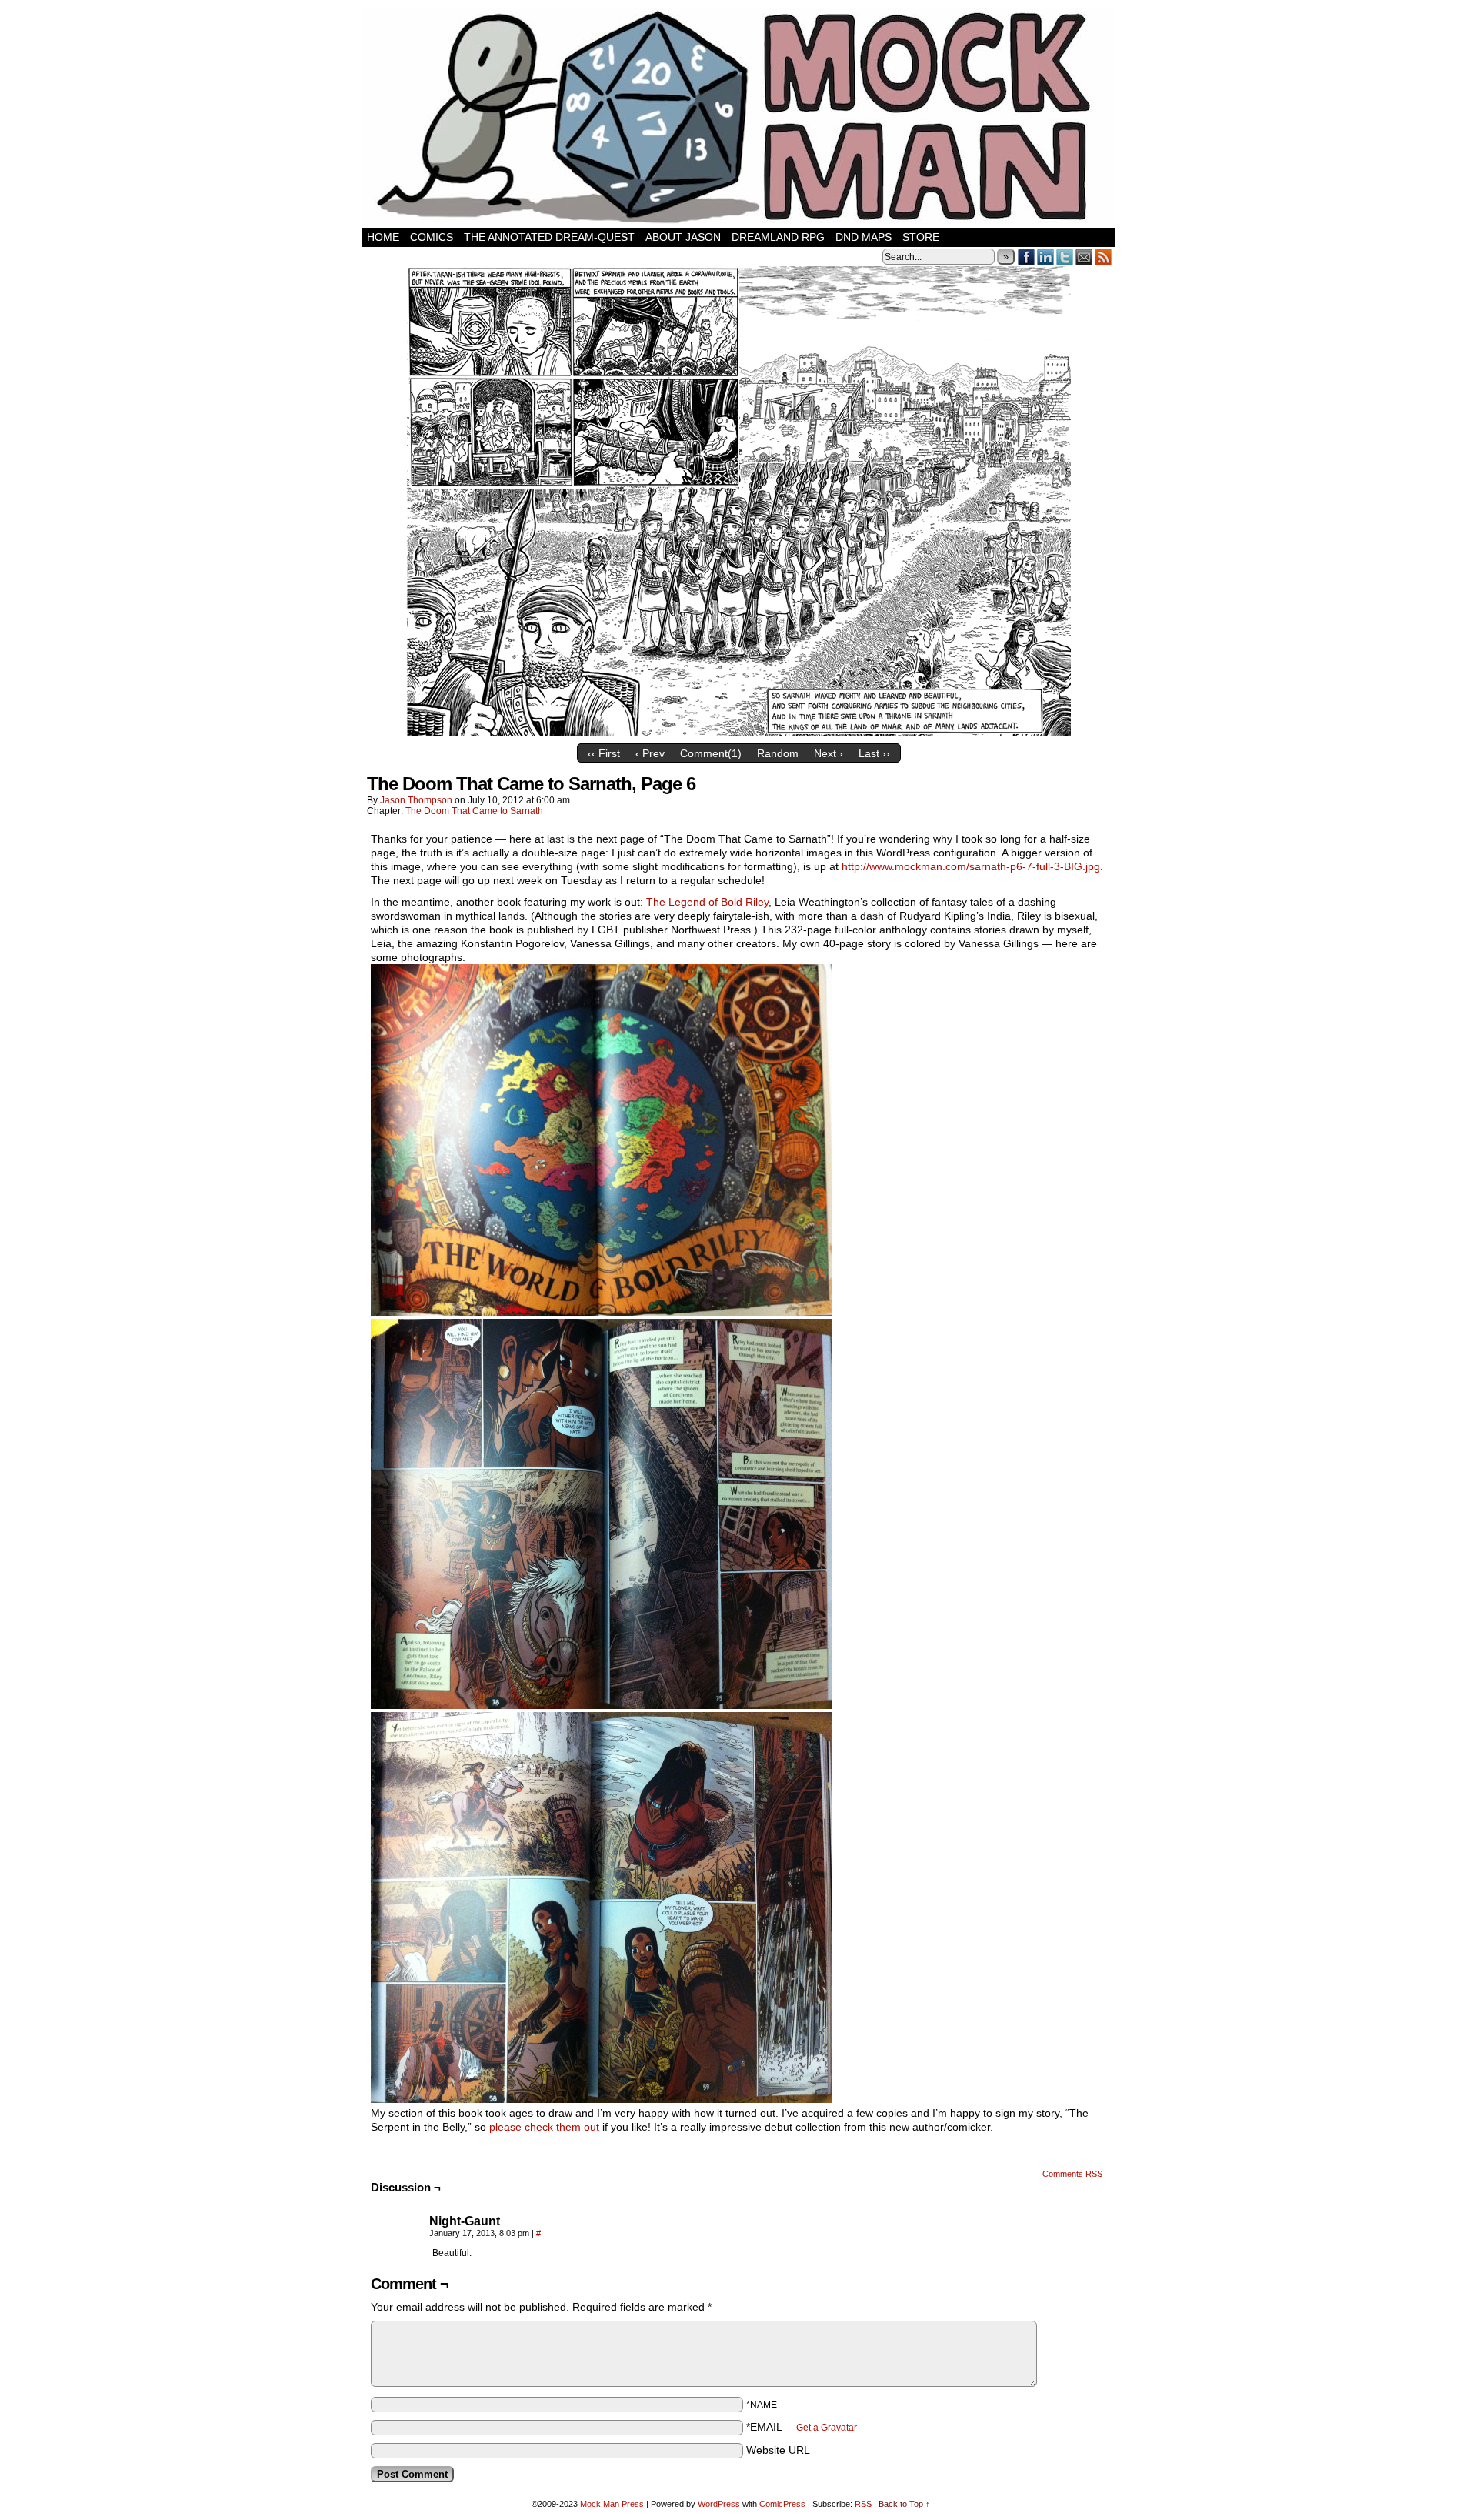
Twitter (1065, 257)
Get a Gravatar (827, 2428)
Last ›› (874, 753)
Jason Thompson (416, 800)
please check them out (544, 2127)
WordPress (719, 2504)
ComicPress (782, 2504)
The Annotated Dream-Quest (549, 237)
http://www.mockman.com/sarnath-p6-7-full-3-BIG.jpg (971, 866)
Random (778, 753)
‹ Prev (650, 753)
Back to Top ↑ (904, 2504)
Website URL (778, 2450)
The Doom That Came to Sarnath (474, 811)
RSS (1104, 257)
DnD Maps (864, 237)
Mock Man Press (612, 2504)
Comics (432, 237)
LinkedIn (1046, 257)
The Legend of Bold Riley (707, 902)
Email (1084, 257)
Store (921, 237)
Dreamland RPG (778, 237)
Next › (829, 753)
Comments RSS (1072, 2174)
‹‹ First (604, 753)
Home (383, 237)
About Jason (683, 237)
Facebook (1027, 257)
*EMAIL (802, 2427)
